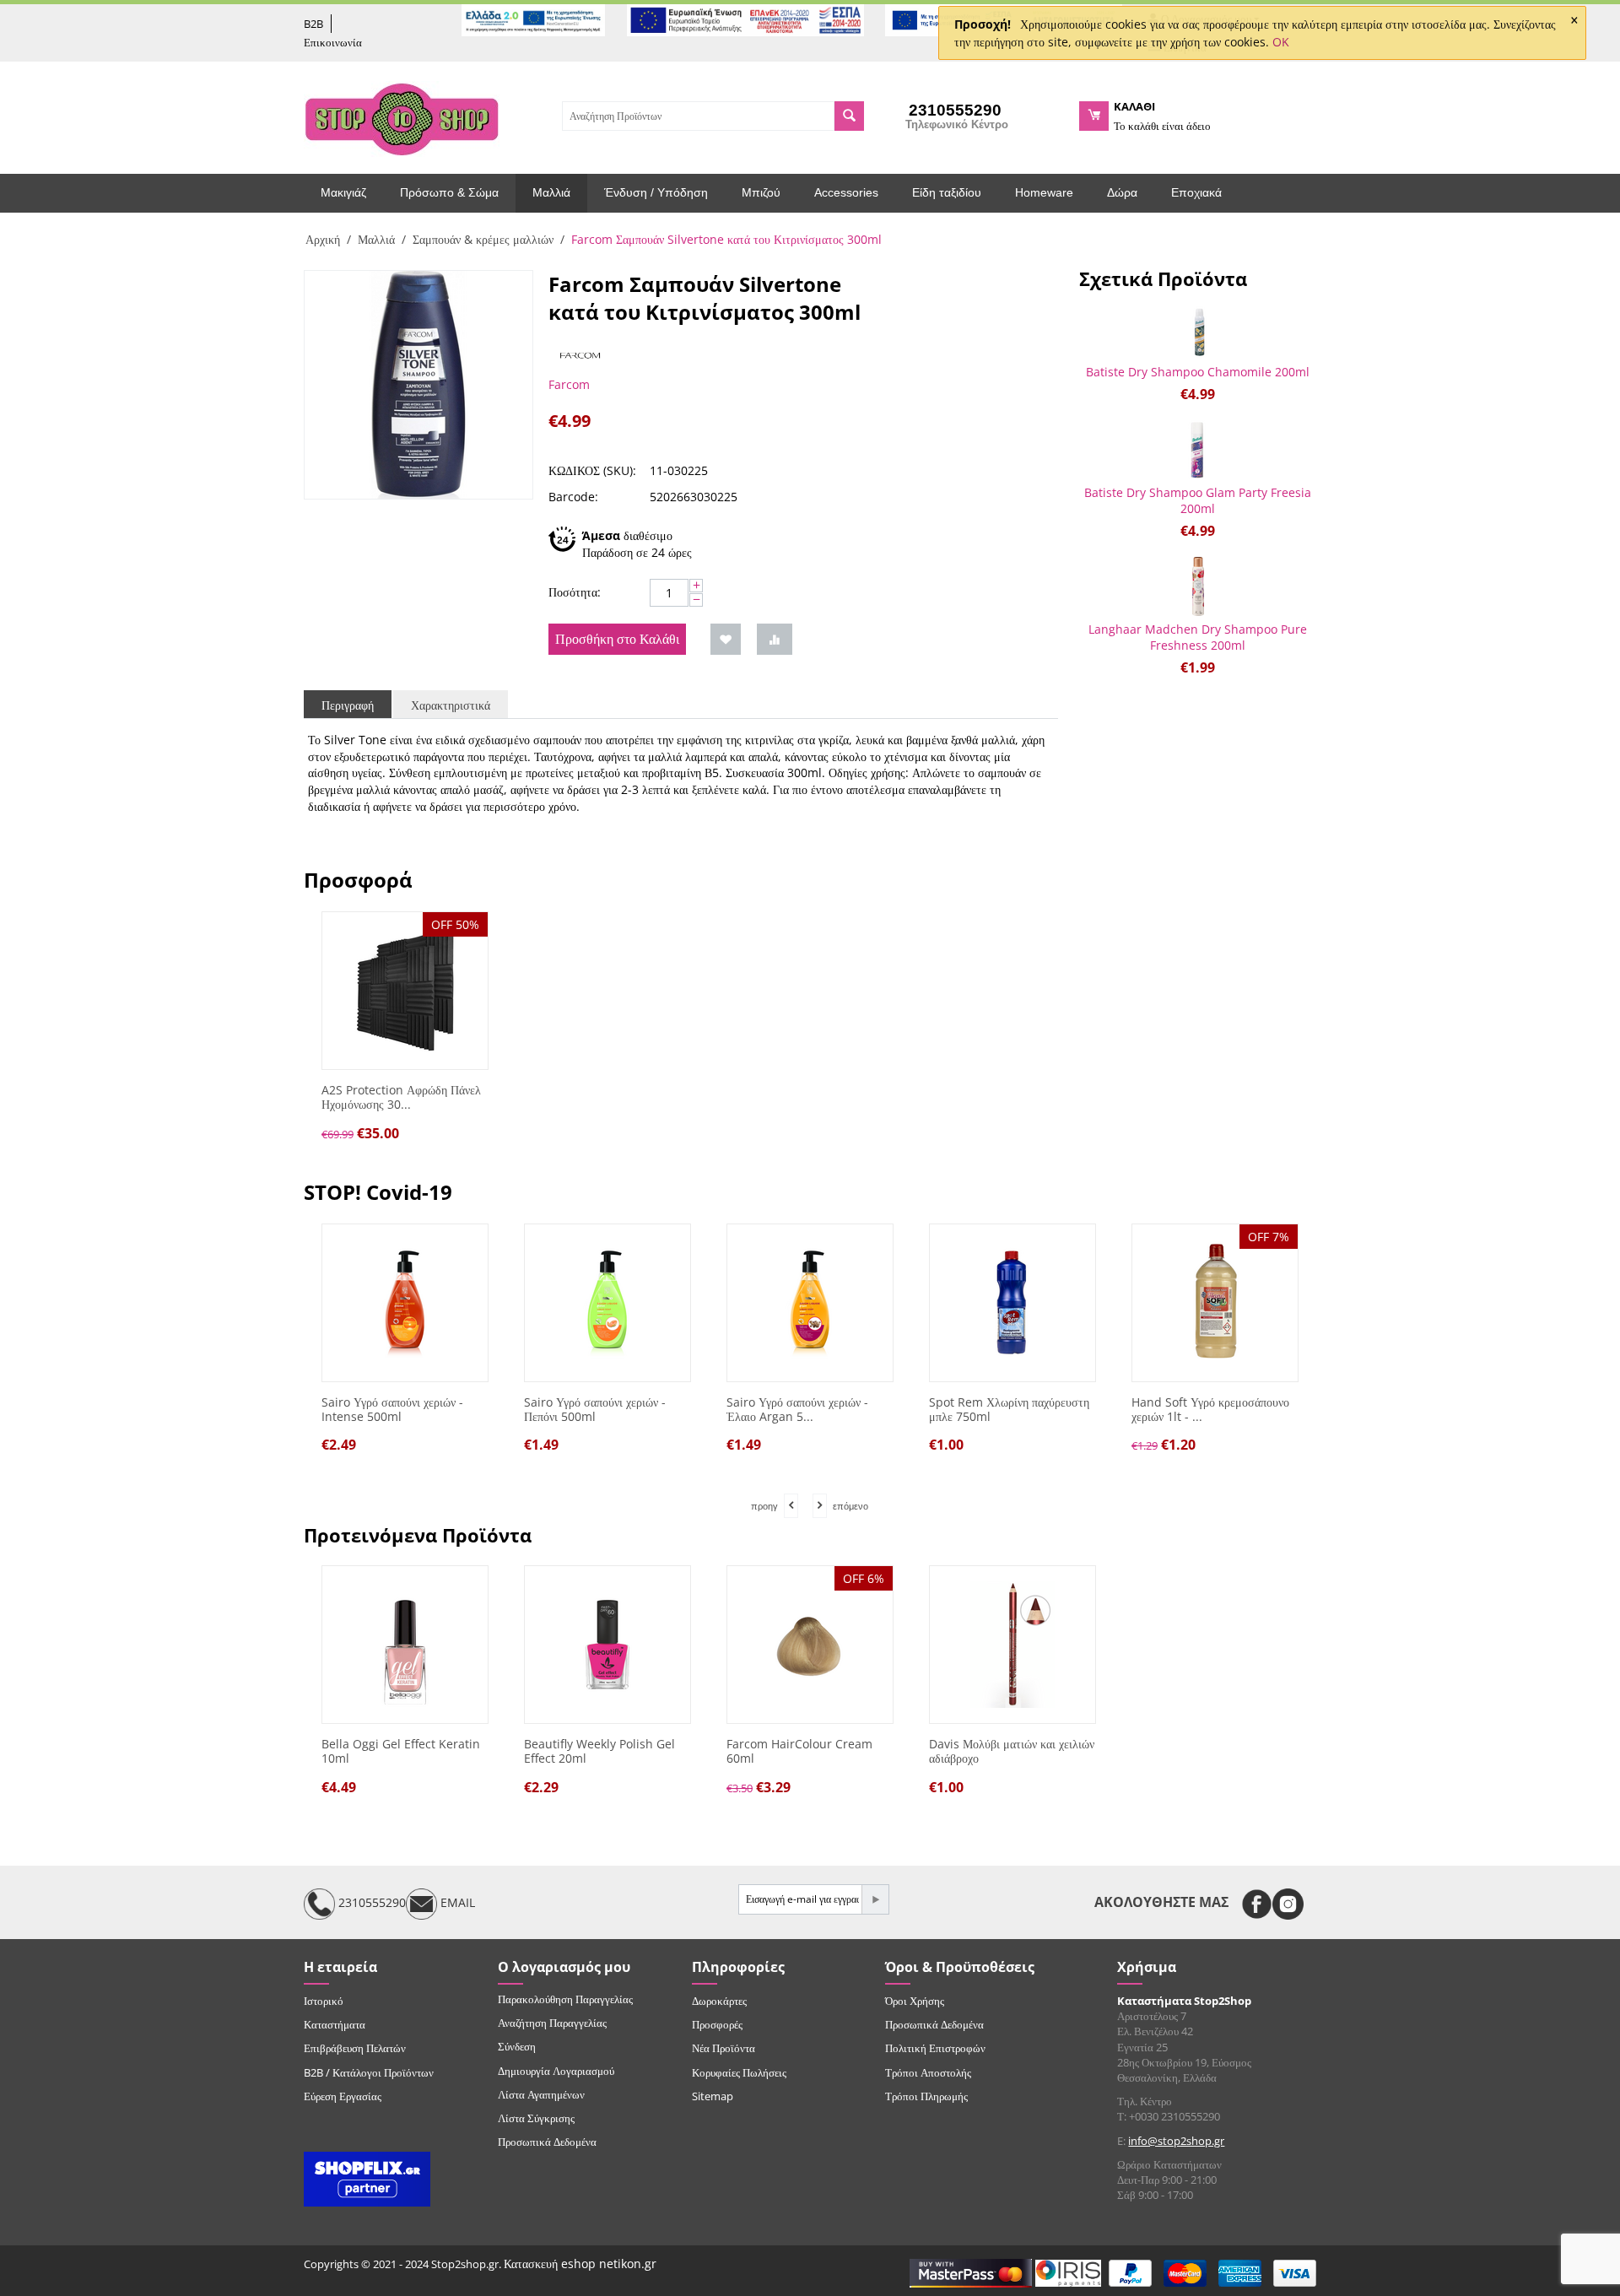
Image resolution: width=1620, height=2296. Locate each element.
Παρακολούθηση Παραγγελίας (565, 1999)
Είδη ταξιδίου (947, 192)
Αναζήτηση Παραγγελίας (552, 2023)
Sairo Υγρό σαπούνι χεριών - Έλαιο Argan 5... (797, 1410)
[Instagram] (1288, 1904)
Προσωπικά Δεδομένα (547, 2142)
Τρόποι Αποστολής (928, 2072)
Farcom (569, 384)
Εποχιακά (1196, 192)
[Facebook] (1257, 1904)
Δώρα (1122, 192)
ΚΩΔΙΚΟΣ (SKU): (592, 470)
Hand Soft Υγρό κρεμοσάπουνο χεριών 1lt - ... (1210, 1410)
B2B (313, 24)
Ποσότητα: (575, 592)
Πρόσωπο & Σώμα (449, 192)
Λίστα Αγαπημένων (541, 2094)
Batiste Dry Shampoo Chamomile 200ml (1198, 372)
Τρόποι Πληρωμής (926, 2096)
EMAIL (456, 1902)
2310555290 (370, 1902)
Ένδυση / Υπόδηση (656, 192)
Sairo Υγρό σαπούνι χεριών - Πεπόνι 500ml (595, 1410)
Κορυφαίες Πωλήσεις (739, 2072)
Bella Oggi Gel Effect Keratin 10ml (401, 1752)
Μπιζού (761, 192)
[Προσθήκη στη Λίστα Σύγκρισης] (775, 639)
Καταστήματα (335, 2024)
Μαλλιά (551, 192)
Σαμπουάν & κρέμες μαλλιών (483, 239)
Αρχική (323, 239)
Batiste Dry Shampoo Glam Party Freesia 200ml (1198, 500)
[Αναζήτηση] (849, 116)
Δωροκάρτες (719, 2001)
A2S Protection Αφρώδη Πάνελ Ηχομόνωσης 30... (401, 1098)
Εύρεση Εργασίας (343, 2096)
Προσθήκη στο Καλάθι (617, 639)
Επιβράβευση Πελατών (355, 2048)
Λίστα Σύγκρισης (536, 2118)
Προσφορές (717, 2024)
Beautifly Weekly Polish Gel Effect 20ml (599, 1752)
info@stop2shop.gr (1176, 2141)
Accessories (846, 192)
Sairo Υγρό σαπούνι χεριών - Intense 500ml (392, 1410)
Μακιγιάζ (343, 192)
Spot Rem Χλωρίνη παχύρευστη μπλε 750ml (1009, 1410)
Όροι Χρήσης (915, 2001)
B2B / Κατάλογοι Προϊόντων (369, 2072)
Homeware (1044, 192)
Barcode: (573, 497)
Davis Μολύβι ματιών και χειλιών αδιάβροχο (1012, 1752)
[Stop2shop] (402, 117)
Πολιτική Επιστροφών (935, 2048)
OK (1281, 42)
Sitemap (713, 2096)
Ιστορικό (324, 2001)
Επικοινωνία (333, 42)
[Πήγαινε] (875, 1899)
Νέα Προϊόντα (724, 2048)
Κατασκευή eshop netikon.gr (580, 2264)
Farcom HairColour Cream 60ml (799, 1752)
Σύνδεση (517, 2046)
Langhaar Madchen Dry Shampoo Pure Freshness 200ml (1198, 637)
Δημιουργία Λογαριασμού (556, 2071)
